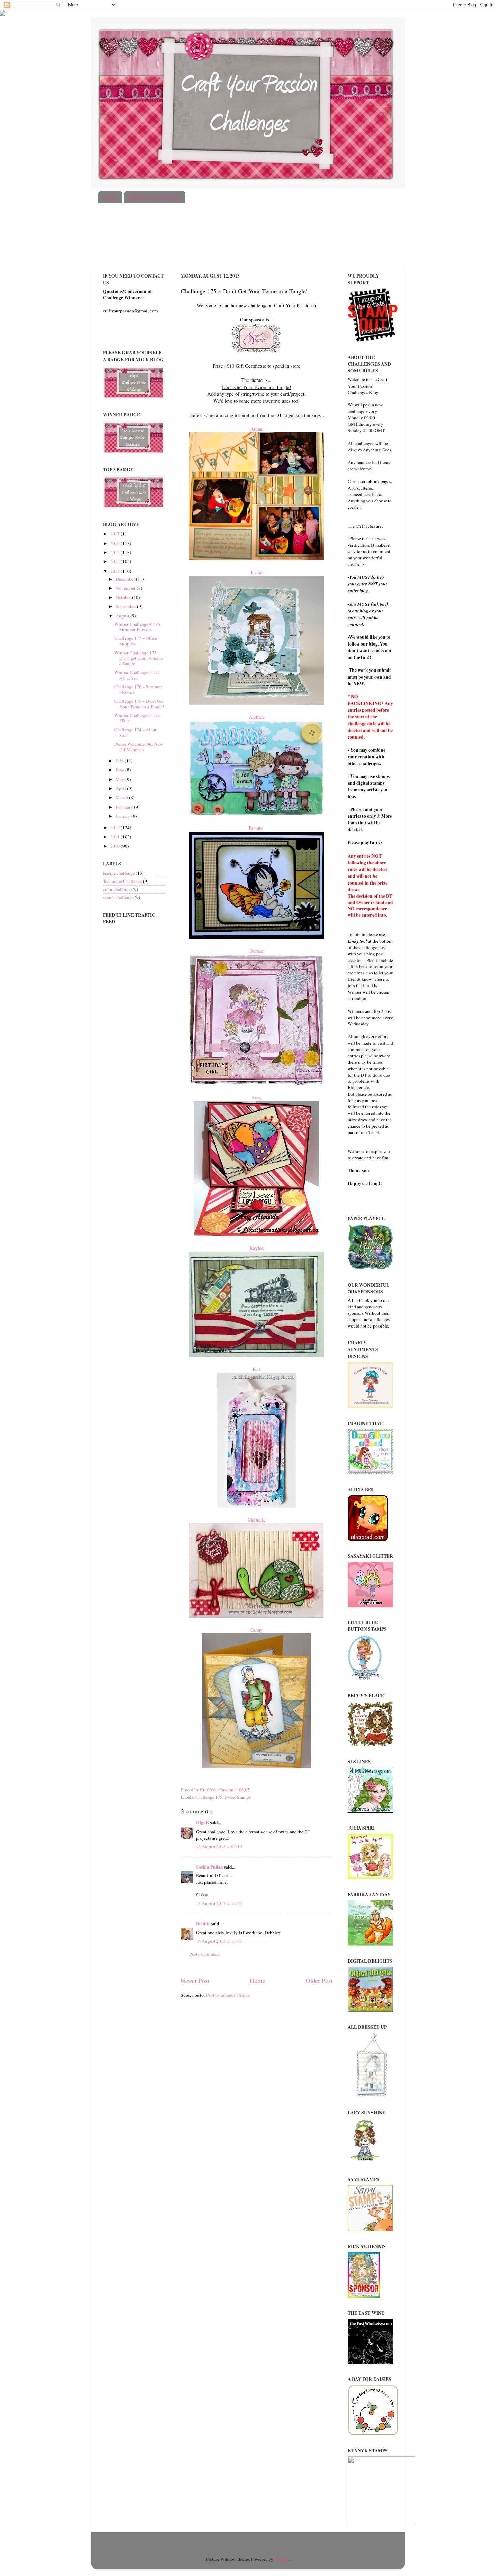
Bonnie (257, 828)
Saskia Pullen (210, 1867)
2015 (116, 552)
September (126, 606)
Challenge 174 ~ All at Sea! (135, 732)
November (126, 588)
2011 (116, 837)
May (120, 779)
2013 (116, 571)
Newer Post (195, 1981)
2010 (116, 846)
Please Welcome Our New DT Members (139, 747)
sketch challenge (118, 897)
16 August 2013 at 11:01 (219, 1941)
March (122, 797)
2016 (116, 543)
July (120, 761)
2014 (116, 561)
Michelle (257, 1520)
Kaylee (257, 1248)
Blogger (282, 2559)
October (124, 597)
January (123, 816)
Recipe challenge (119, 873)
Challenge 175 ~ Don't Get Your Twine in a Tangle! (139, 704)
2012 (116, 827)
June (120, 770)
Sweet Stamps (238, 1797)
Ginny (256, 1630)
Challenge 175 (209, 1797)
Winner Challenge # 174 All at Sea (137, 675)
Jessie (256, 572)
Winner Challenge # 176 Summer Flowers (137, 627)
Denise (256, 951)
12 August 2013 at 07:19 (219, 1846)
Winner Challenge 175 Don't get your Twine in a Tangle (139, 658)
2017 (116, 534)
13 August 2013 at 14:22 (219, 1903)
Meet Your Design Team (154, 197)
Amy (256, 1097)
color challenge (117, 889)
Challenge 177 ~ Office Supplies (136, 641)
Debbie (203, 1924)
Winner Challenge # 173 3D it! (137, 718)
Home (111, 197)
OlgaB (202, 1823)
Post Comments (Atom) (228, 1995)
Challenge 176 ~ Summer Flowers (138, 689)
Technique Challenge (122, 881)
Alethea (257, 717)
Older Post (319, 1981)
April (121, 788)
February (125, 807)
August (123, 616)
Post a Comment (205, 1954)
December (126, 579)
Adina (256, 429)
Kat (256, 1369)
